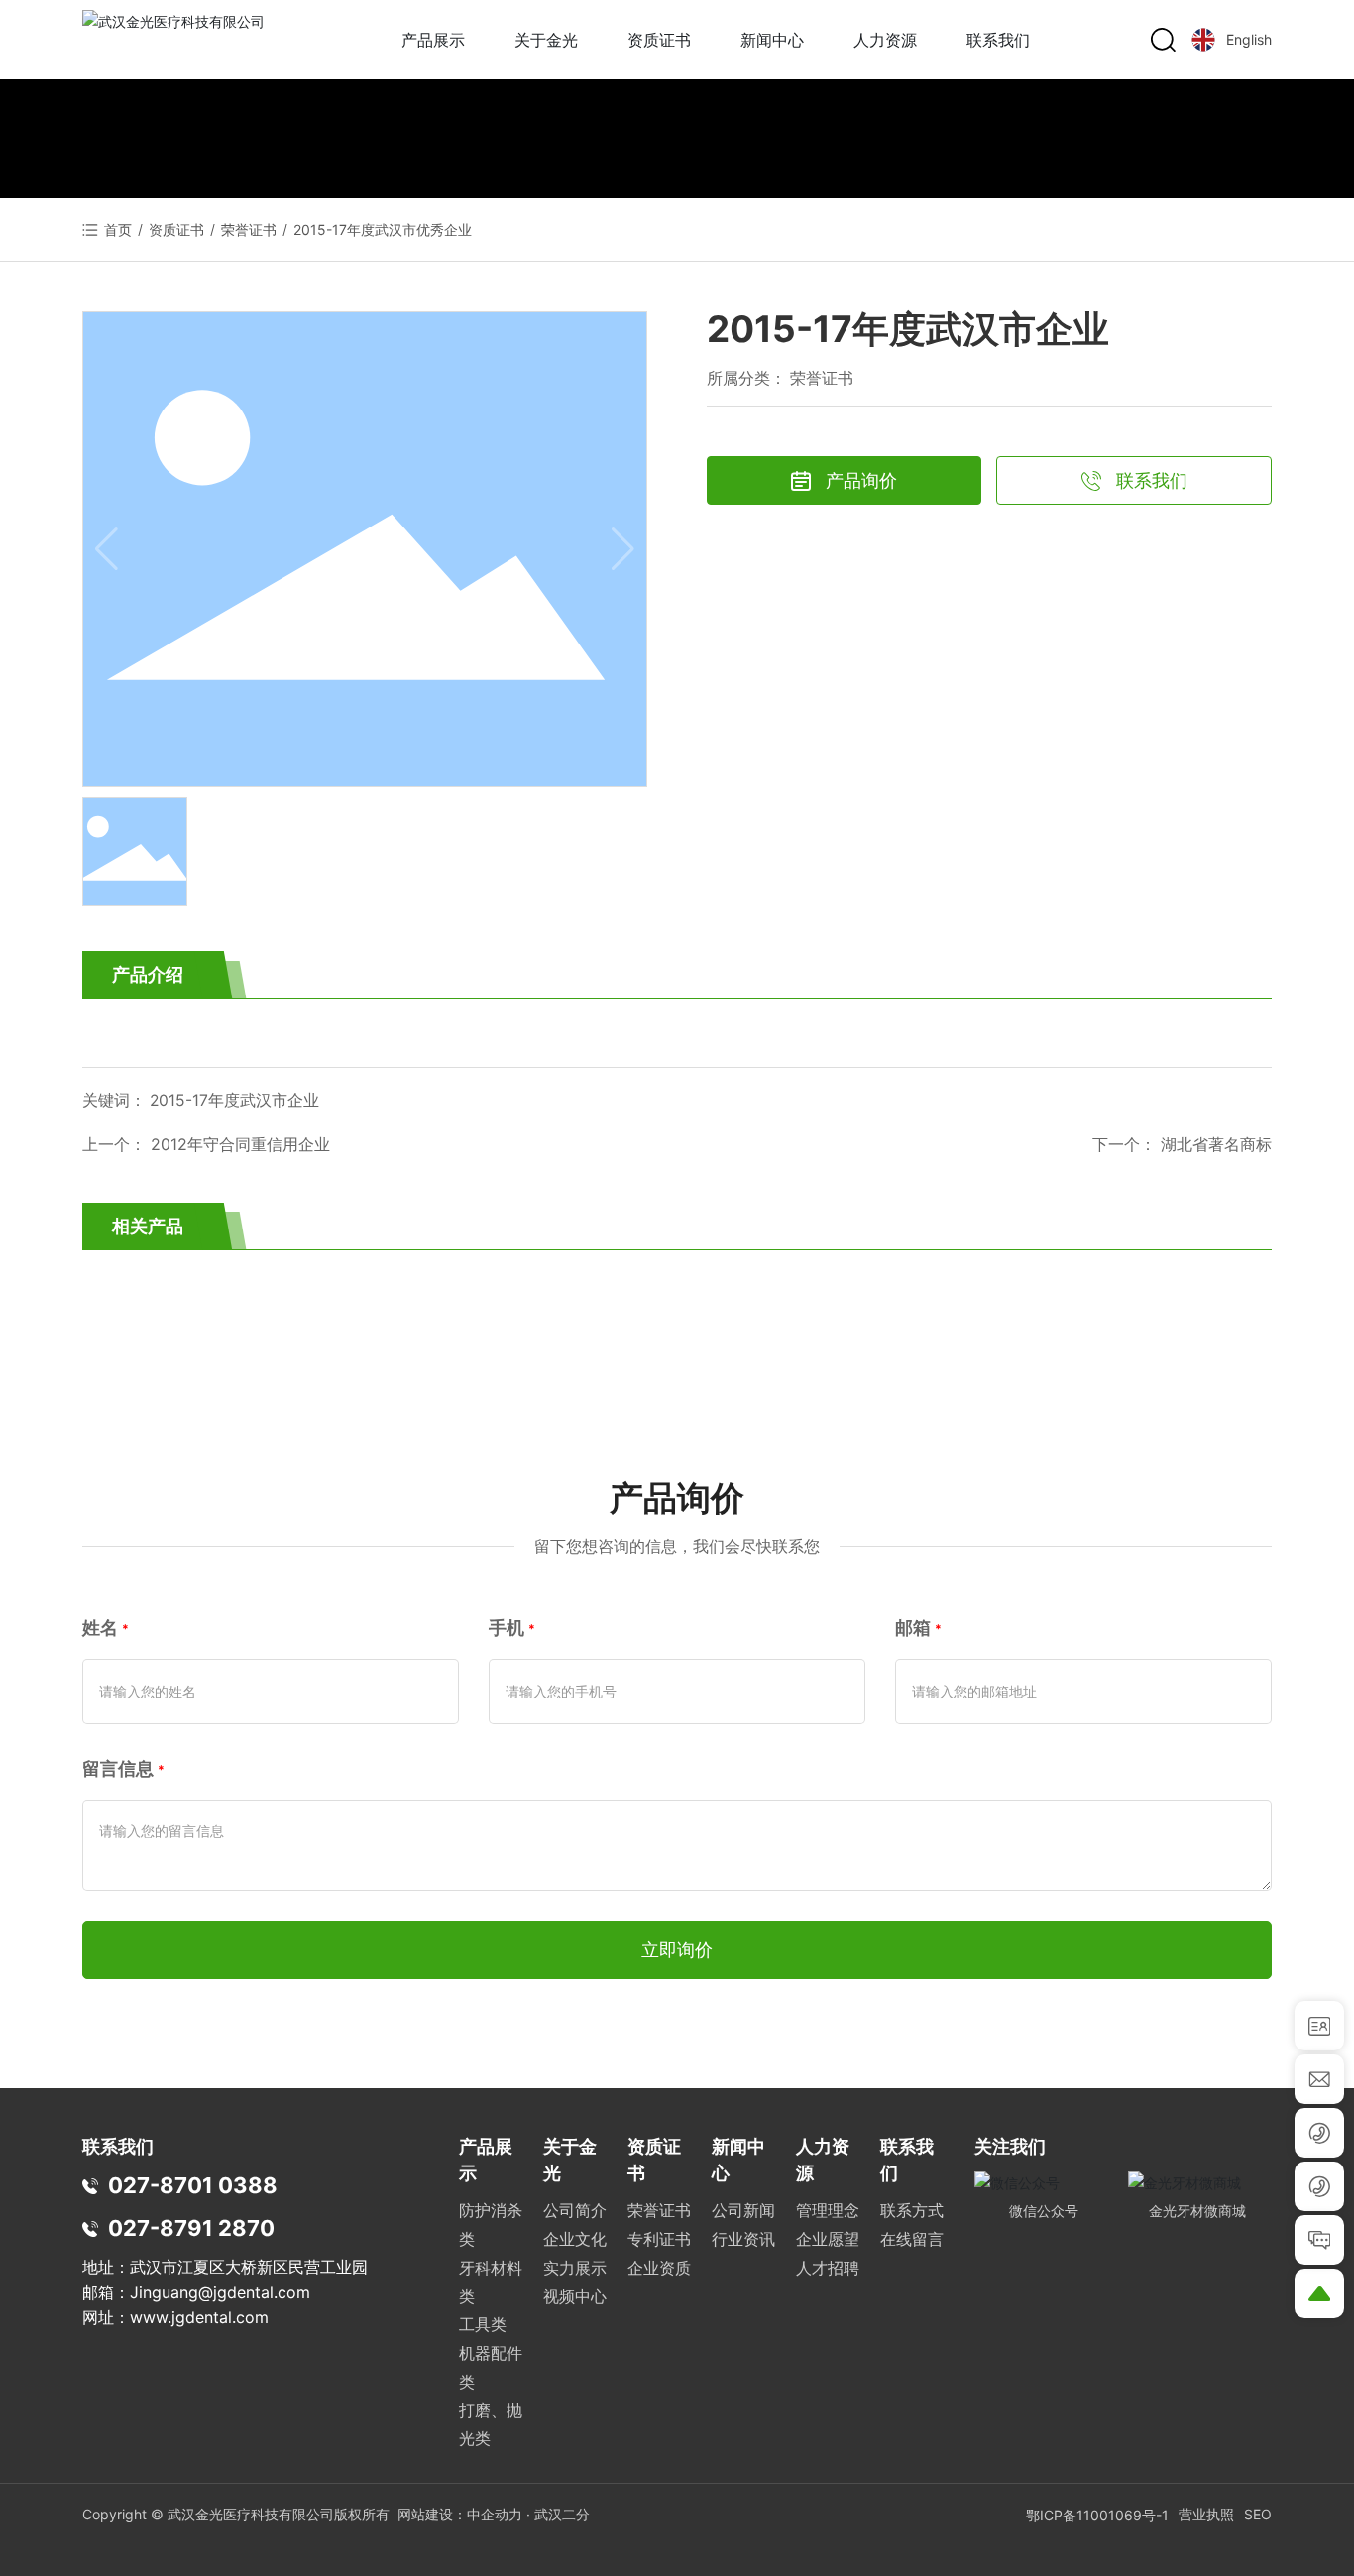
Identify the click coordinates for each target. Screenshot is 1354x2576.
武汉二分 (562, 2514)
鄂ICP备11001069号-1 (1097, 2515)
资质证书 (176, 230)
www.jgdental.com (199, 2317)
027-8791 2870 (191, 2228)
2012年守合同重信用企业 (240, 1144)
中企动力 (495, 2514)
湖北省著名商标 (1216, 1144)
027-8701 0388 (193, 2185)
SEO (1258, 2514)
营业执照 (1206, 2514)
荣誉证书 (249, 230)
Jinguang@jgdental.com (220, 2292)
